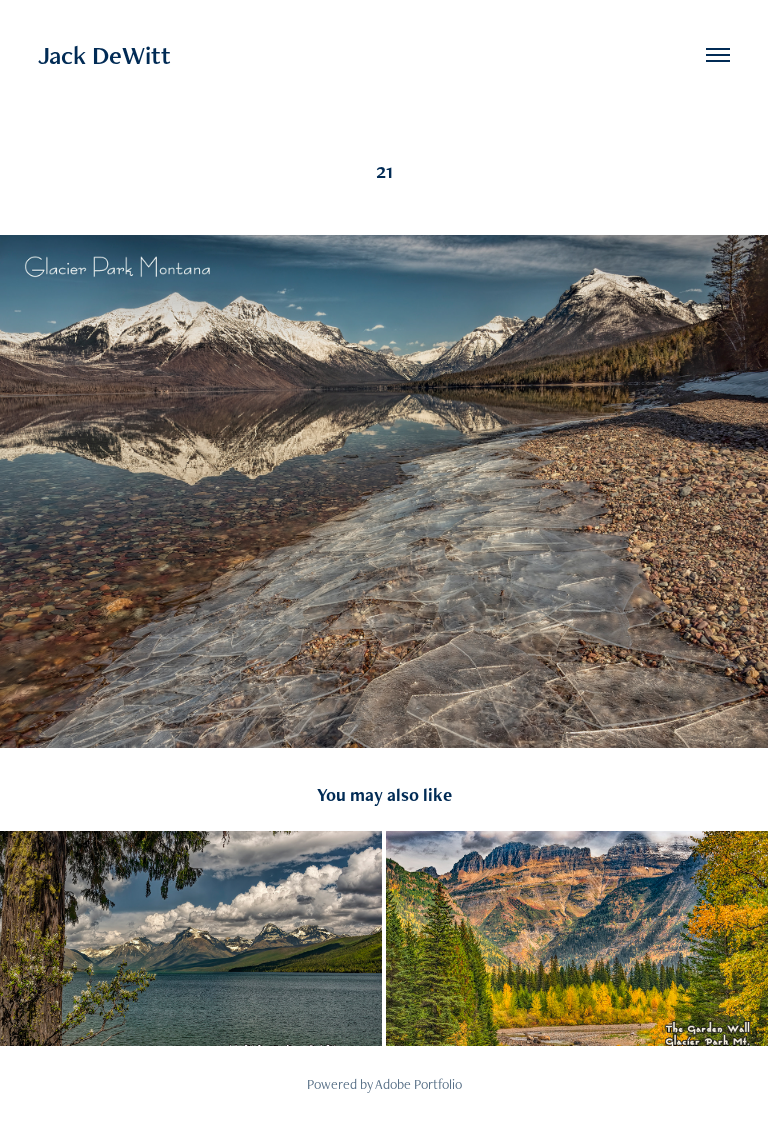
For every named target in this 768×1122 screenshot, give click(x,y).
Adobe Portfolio (418, 1084)
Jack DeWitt (104, 55)
